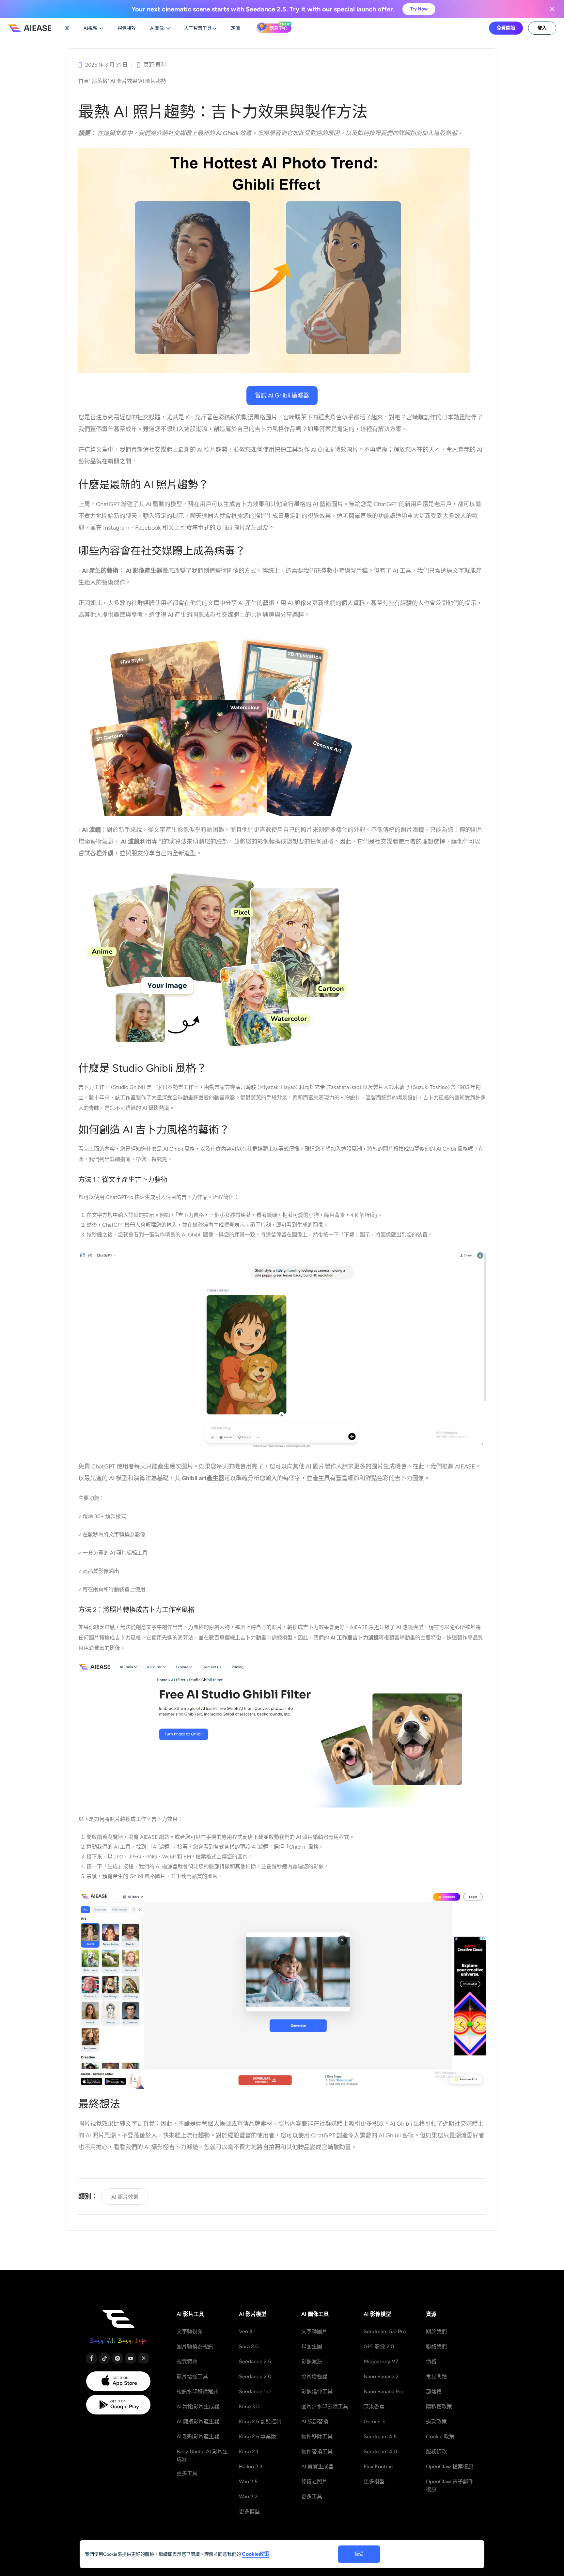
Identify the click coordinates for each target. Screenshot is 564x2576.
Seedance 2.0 (255, 2376)
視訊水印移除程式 (197, 2391)
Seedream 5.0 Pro (385, 2331)
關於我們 (436, 2331)
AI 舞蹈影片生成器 (198, 2406)
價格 (431, 2361)
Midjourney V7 (381, 2361)
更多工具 (187, 2473)
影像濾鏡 (312, 2361)
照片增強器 (314, 2376)
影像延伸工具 (317, 2391)
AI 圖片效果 (124, 81)
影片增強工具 (192, 2376)
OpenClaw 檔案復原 (450, 2467)
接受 (359, 2554)
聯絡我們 (436, 2346)
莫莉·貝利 (155, 65)
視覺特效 (187, 2361)
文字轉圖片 (314, 2331)
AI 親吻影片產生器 (198, 2436)
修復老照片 (314, 2482)
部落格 (100, 81)
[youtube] (131, 2358)
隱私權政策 (439, 2406)
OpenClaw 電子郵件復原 (450, 2485)
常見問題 (436, 2376)
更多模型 (249, 2512)
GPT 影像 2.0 (379, 2346)
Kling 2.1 (249, 2452)
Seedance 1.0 (255, 2391)
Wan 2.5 (248, 2482)
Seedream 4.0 (380, 2452)
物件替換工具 (317, 2452)
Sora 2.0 (249, 2346)
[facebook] (91, 2358)
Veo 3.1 (247, 2331)
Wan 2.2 (248, 2497)
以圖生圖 (312, 2346)
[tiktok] (104, 2358)
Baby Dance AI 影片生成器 (202, 2455)
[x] (144, 2358)
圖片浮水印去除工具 (325, 2406)
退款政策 (436, 2421)
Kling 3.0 (249, 2406)
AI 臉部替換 (315, 2421)
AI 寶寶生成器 (317, 2467)
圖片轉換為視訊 (195, 2346)
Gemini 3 (374, 2421)
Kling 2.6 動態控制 (260, 2421)
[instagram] (117, 2358)
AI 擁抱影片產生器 (198, 2421)
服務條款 (436, 2452)
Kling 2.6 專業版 (258, 2436)
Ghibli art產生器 (203, 1478)
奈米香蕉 (374, 2406)
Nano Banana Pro (384, 2391)
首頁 (84, 81)
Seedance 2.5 (255, 2361)
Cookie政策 (256, 2554)
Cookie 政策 (440, 2436)
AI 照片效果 (125, 2197)
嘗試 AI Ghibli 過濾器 (282, 396)
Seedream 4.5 (380, 2436)
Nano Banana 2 (381, 2376)
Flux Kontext (378, 2467)
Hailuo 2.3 (251, 2467)
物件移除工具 (317, 2436)
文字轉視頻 (190, 2331)
